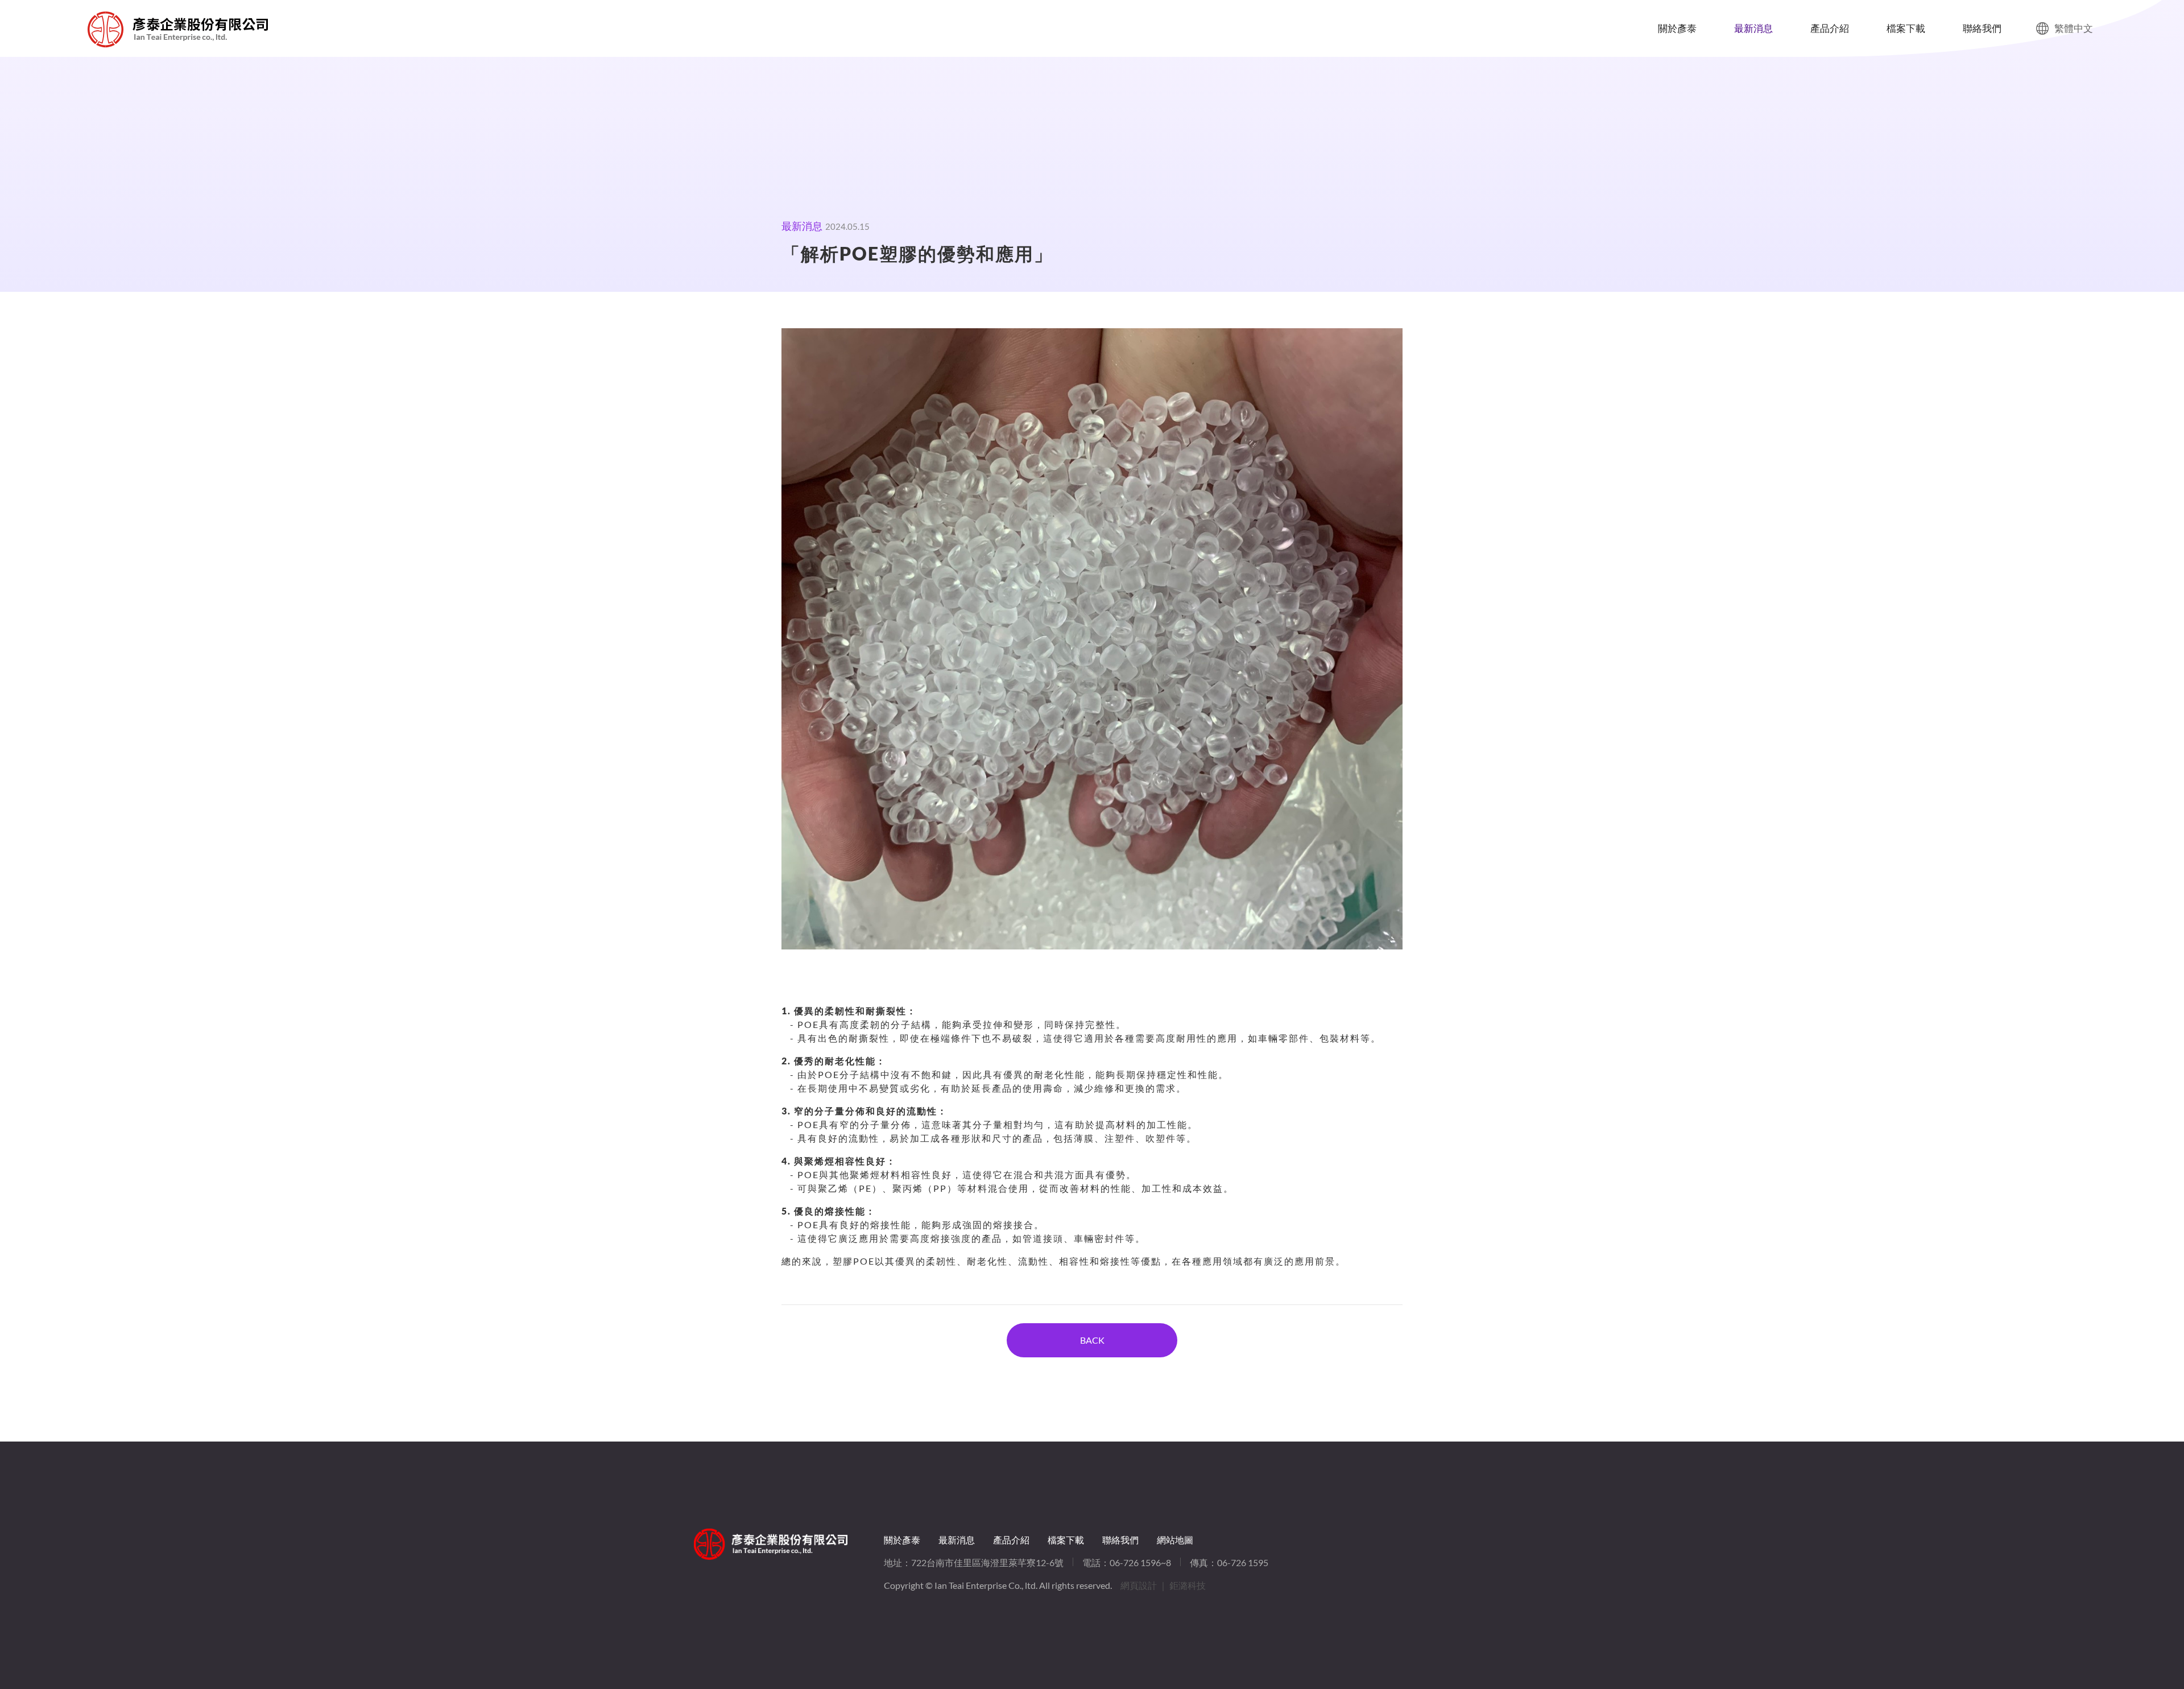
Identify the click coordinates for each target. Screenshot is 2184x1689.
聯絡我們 (1982, 28)
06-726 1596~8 (1140, 1562)
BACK (1092, 1340)
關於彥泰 (1677, 28)
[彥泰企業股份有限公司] (771, 1544)
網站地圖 (1175, 1540)
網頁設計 (1139, 1585)
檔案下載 (1906, 28)
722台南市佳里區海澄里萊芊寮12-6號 (987, 1562)
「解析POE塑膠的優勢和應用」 (106, 29)
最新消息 (1753, 28)
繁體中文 (2074, 28)
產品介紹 (1830, 28)
